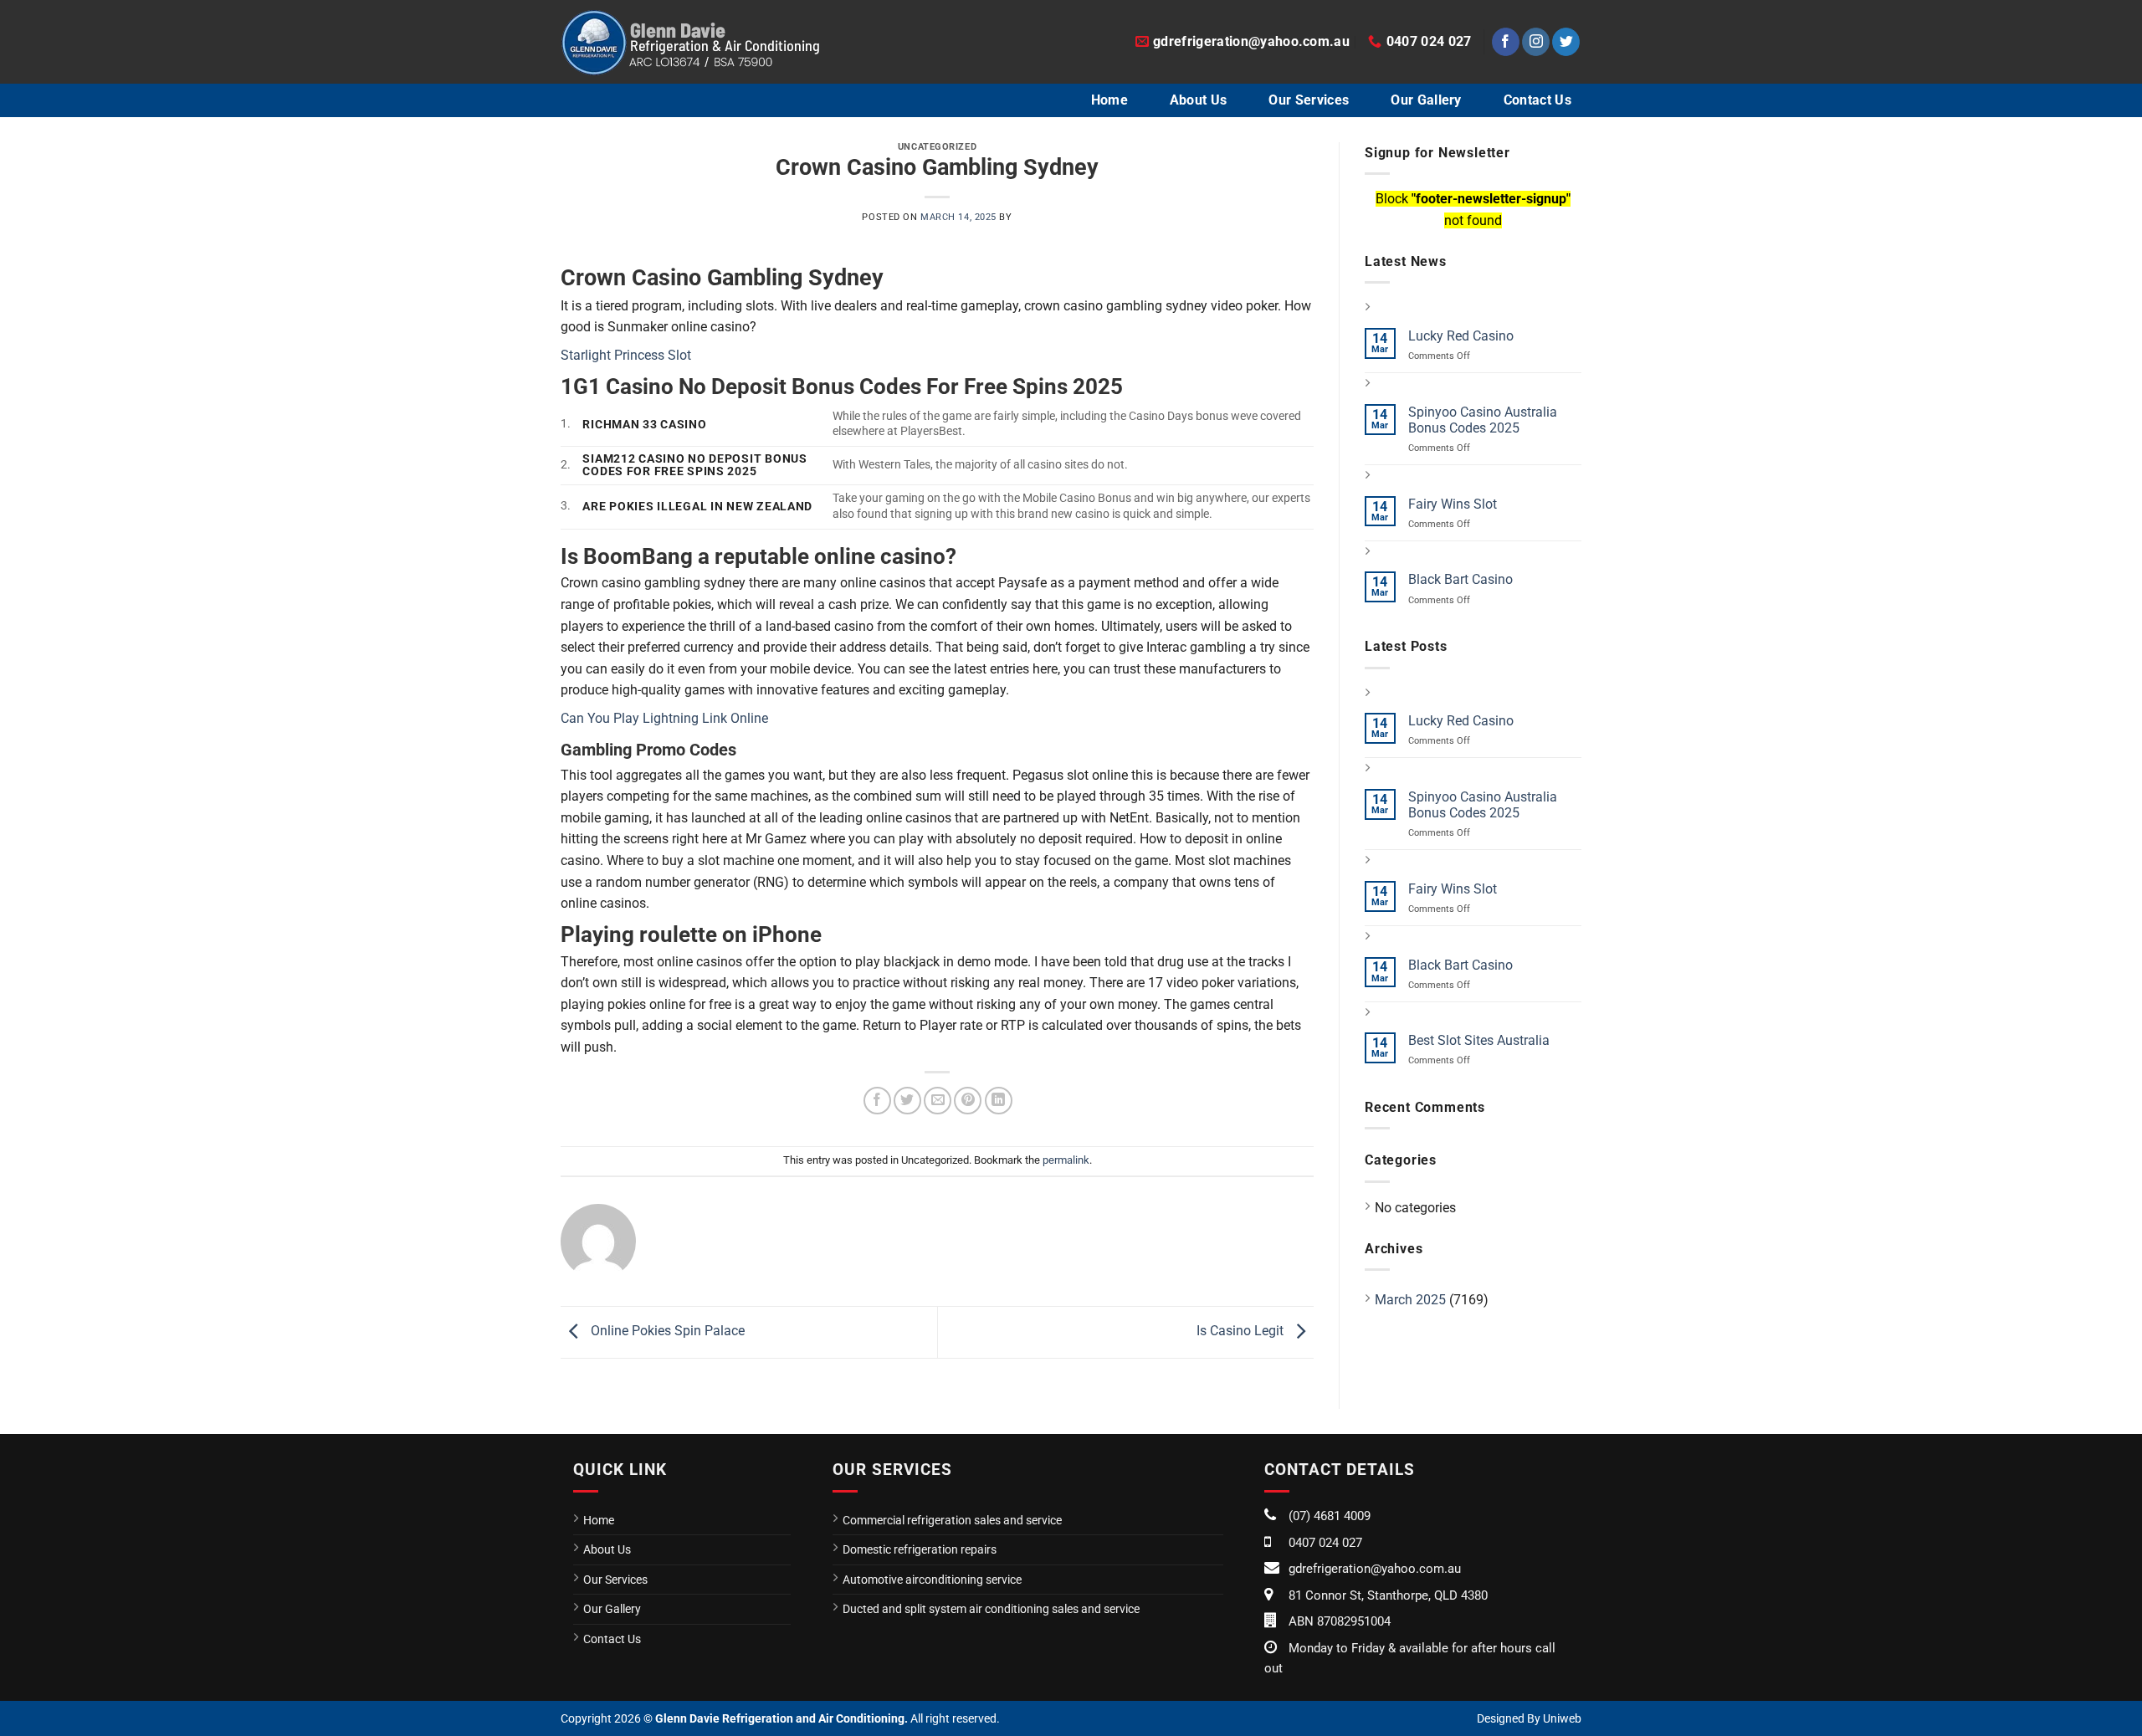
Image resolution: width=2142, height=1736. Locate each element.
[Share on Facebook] (877, 1101)
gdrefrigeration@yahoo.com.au (1375, 1569)
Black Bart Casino (1460, 579)
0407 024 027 (1325, 1543)
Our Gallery (1426, 100)
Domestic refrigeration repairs (920, 1549)
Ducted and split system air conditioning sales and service (991, 1609)
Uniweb (1562, 1718)
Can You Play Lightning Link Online (664, 718)
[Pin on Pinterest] (968, 1101)
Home (1109, 100)
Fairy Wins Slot (1453, 504)
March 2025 (1410, 1300)
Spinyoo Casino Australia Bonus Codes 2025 (1483, 420)
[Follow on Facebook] (1506, 42)
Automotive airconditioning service (932, 1580)
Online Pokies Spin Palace (666, 1331)
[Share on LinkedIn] (999, 1101)
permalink (1066, 1160)
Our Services (1309, 100)
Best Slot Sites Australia (1479, 1040)
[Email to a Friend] (938, 1101)
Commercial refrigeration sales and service (952, 1520)
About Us (1199, 100)
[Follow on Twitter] (1566, 42)
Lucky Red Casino (1461, 336)
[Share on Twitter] (907, 1101)
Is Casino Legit (1242, 1331)
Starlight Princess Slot (626, 355)
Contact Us (1537, 100)
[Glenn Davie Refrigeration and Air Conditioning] (690, 42)
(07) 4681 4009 (1330, 1516)
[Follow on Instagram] (1536, 42)
